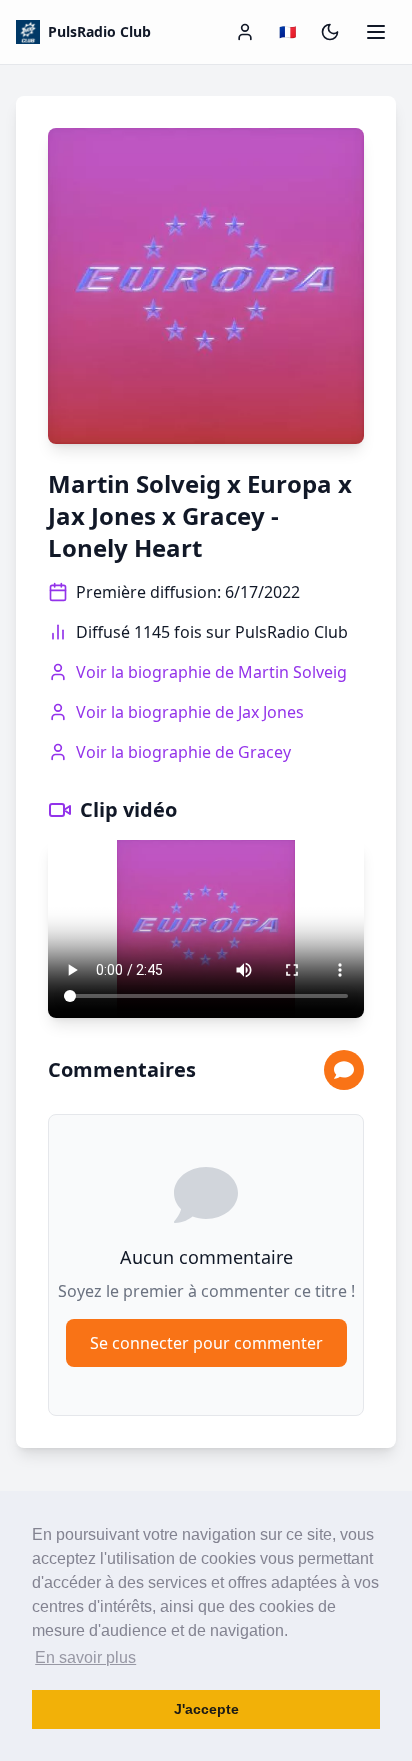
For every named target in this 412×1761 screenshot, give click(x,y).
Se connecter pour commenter (206, 1343)
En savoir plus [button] (85, 1657)
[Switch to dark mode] (330, 32)
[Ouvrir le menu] (376, 32)
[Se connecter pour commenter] (344, 1070)
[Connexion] (245, 32)
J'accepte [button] (206, 1709)
